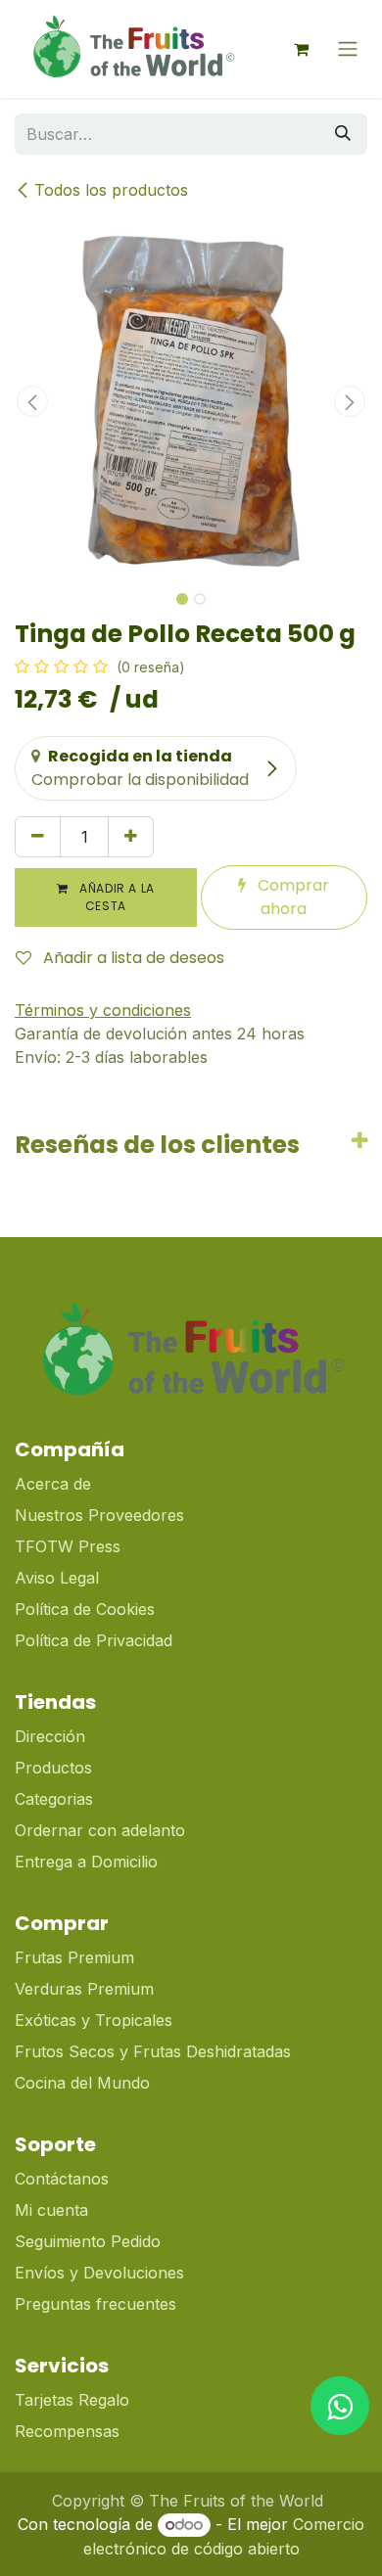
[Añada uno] (131, 837)
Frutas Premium (74, 1957)
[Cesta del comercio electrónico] (301, 49)
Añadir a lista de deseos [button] (132, 958)
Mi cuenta (51, 2210)
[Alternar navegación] (348, 49)
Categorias (54, 1799)
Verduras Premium (87, 1989)
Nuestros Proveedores (99, 1515)
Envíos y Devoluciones (99, 2273)
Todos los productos (111, 190)
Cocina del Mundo (82, 2083)
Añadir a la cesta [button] (116, 897)
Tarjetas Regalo (72, 2400)
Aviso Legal (57, 1578)
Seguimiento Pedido (88, 2241)
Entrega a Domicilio (86, 1862)
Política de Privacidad (94, 1640)
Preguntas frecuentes (95, 2304)
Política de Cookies (85, 1609)
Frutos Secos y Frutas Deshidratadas (153, 2051)
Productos (53, 1768)
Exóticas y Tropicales (94, 2020)
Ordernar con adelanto (100, 1830)
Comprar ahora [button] (291, 897)
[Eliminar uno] (38, 837)
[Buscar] (343, 134)
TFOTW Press (68, 1546)
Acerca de (53, 1484)
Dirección (50, 1736)
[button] (32, 401)
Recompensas (67, 2431)
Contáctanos (62, 2179)
